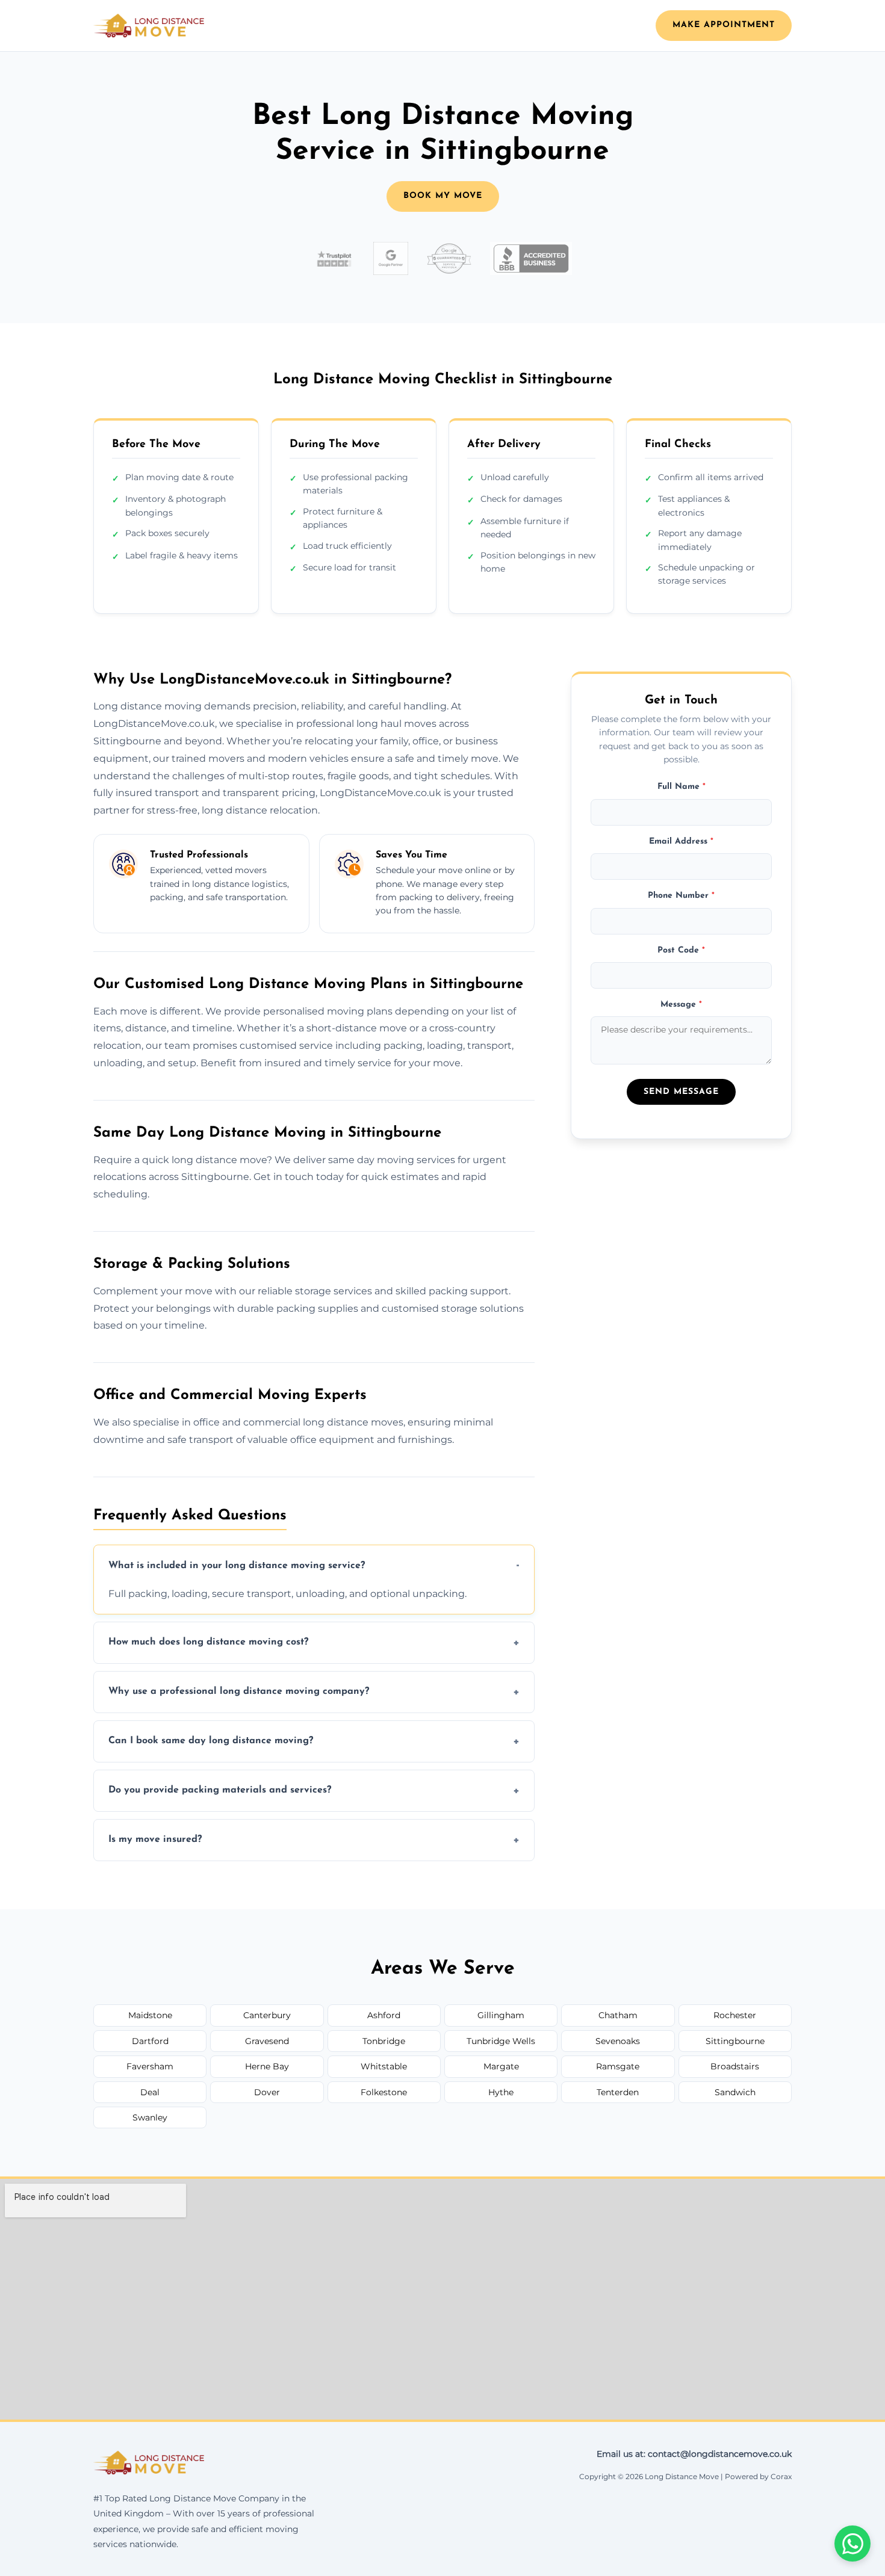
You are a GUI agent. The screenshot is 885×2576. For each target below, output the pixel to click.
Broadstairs (735, 2066)
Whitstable (384, 2066)
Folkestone (384, 2092)
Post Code (681, 950)
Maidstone (150, 2015)
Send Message (681, 1092)
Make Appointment (724, 25)
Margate (501, 2066)
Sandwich (735, 2092)
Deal (150, 2092)
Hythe (501, 2092)
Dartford (150, 2041)
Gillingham (501, 2015)
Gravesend (267, 2041)
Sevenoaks (618, 2041)
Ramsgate (618, 2066)
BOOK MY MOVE (443, 196)
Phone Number (681, 896)
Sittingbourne (735, 2041)
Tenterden (618, 2092)
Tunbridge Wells (501, 2041)
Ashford (384, 2015)
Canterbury (267, 2015)
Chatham (618, 2015)
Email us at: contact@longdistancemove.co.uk (694, 2454)
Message (681, 1005)
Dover (267, 2092)
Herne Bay (267, 2066)
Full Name (682, 787)
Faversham (150, 2066)
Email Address (681, 842)
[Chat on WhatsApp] (852, 2544)
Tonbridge (384, 2041)
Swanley (150, 2117)
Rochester (735, 2015)
